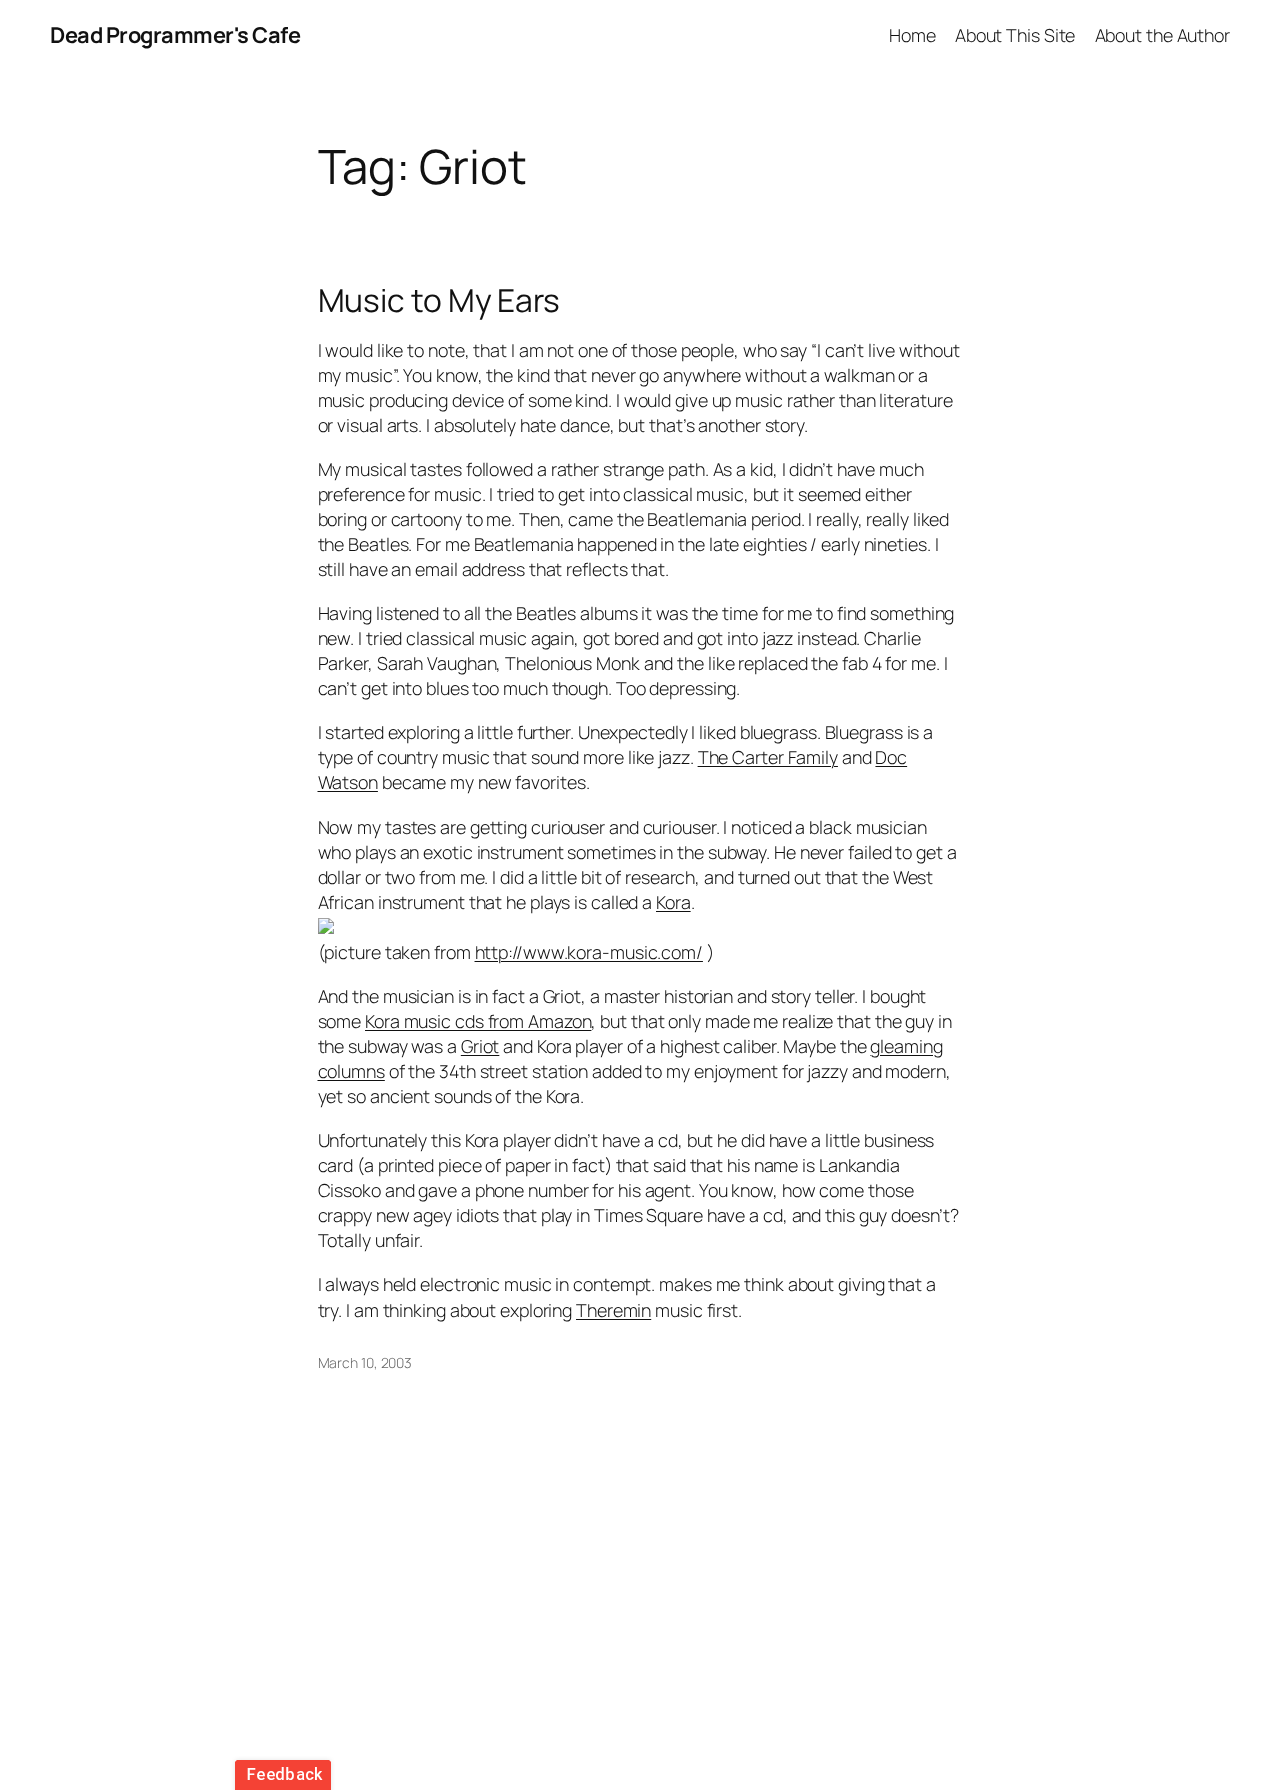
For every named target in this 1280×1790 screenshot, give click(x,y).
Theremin (613, 1310)
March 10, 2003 (365, 1362)
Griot (480, 1046)
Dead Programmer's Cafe (175, 35)
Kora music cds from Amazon (478, 1021)
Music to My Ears (439, 301)
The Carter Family (768, 757)
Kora (673, 902)
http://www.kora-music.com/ (589, 952)
